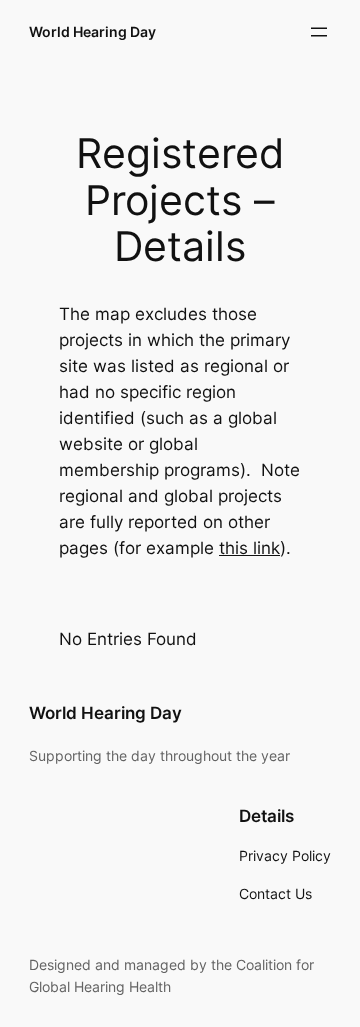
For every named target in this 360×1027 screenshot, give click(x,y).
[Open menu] (319, 32)
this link (249, 548)
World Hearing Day (92, 31)
